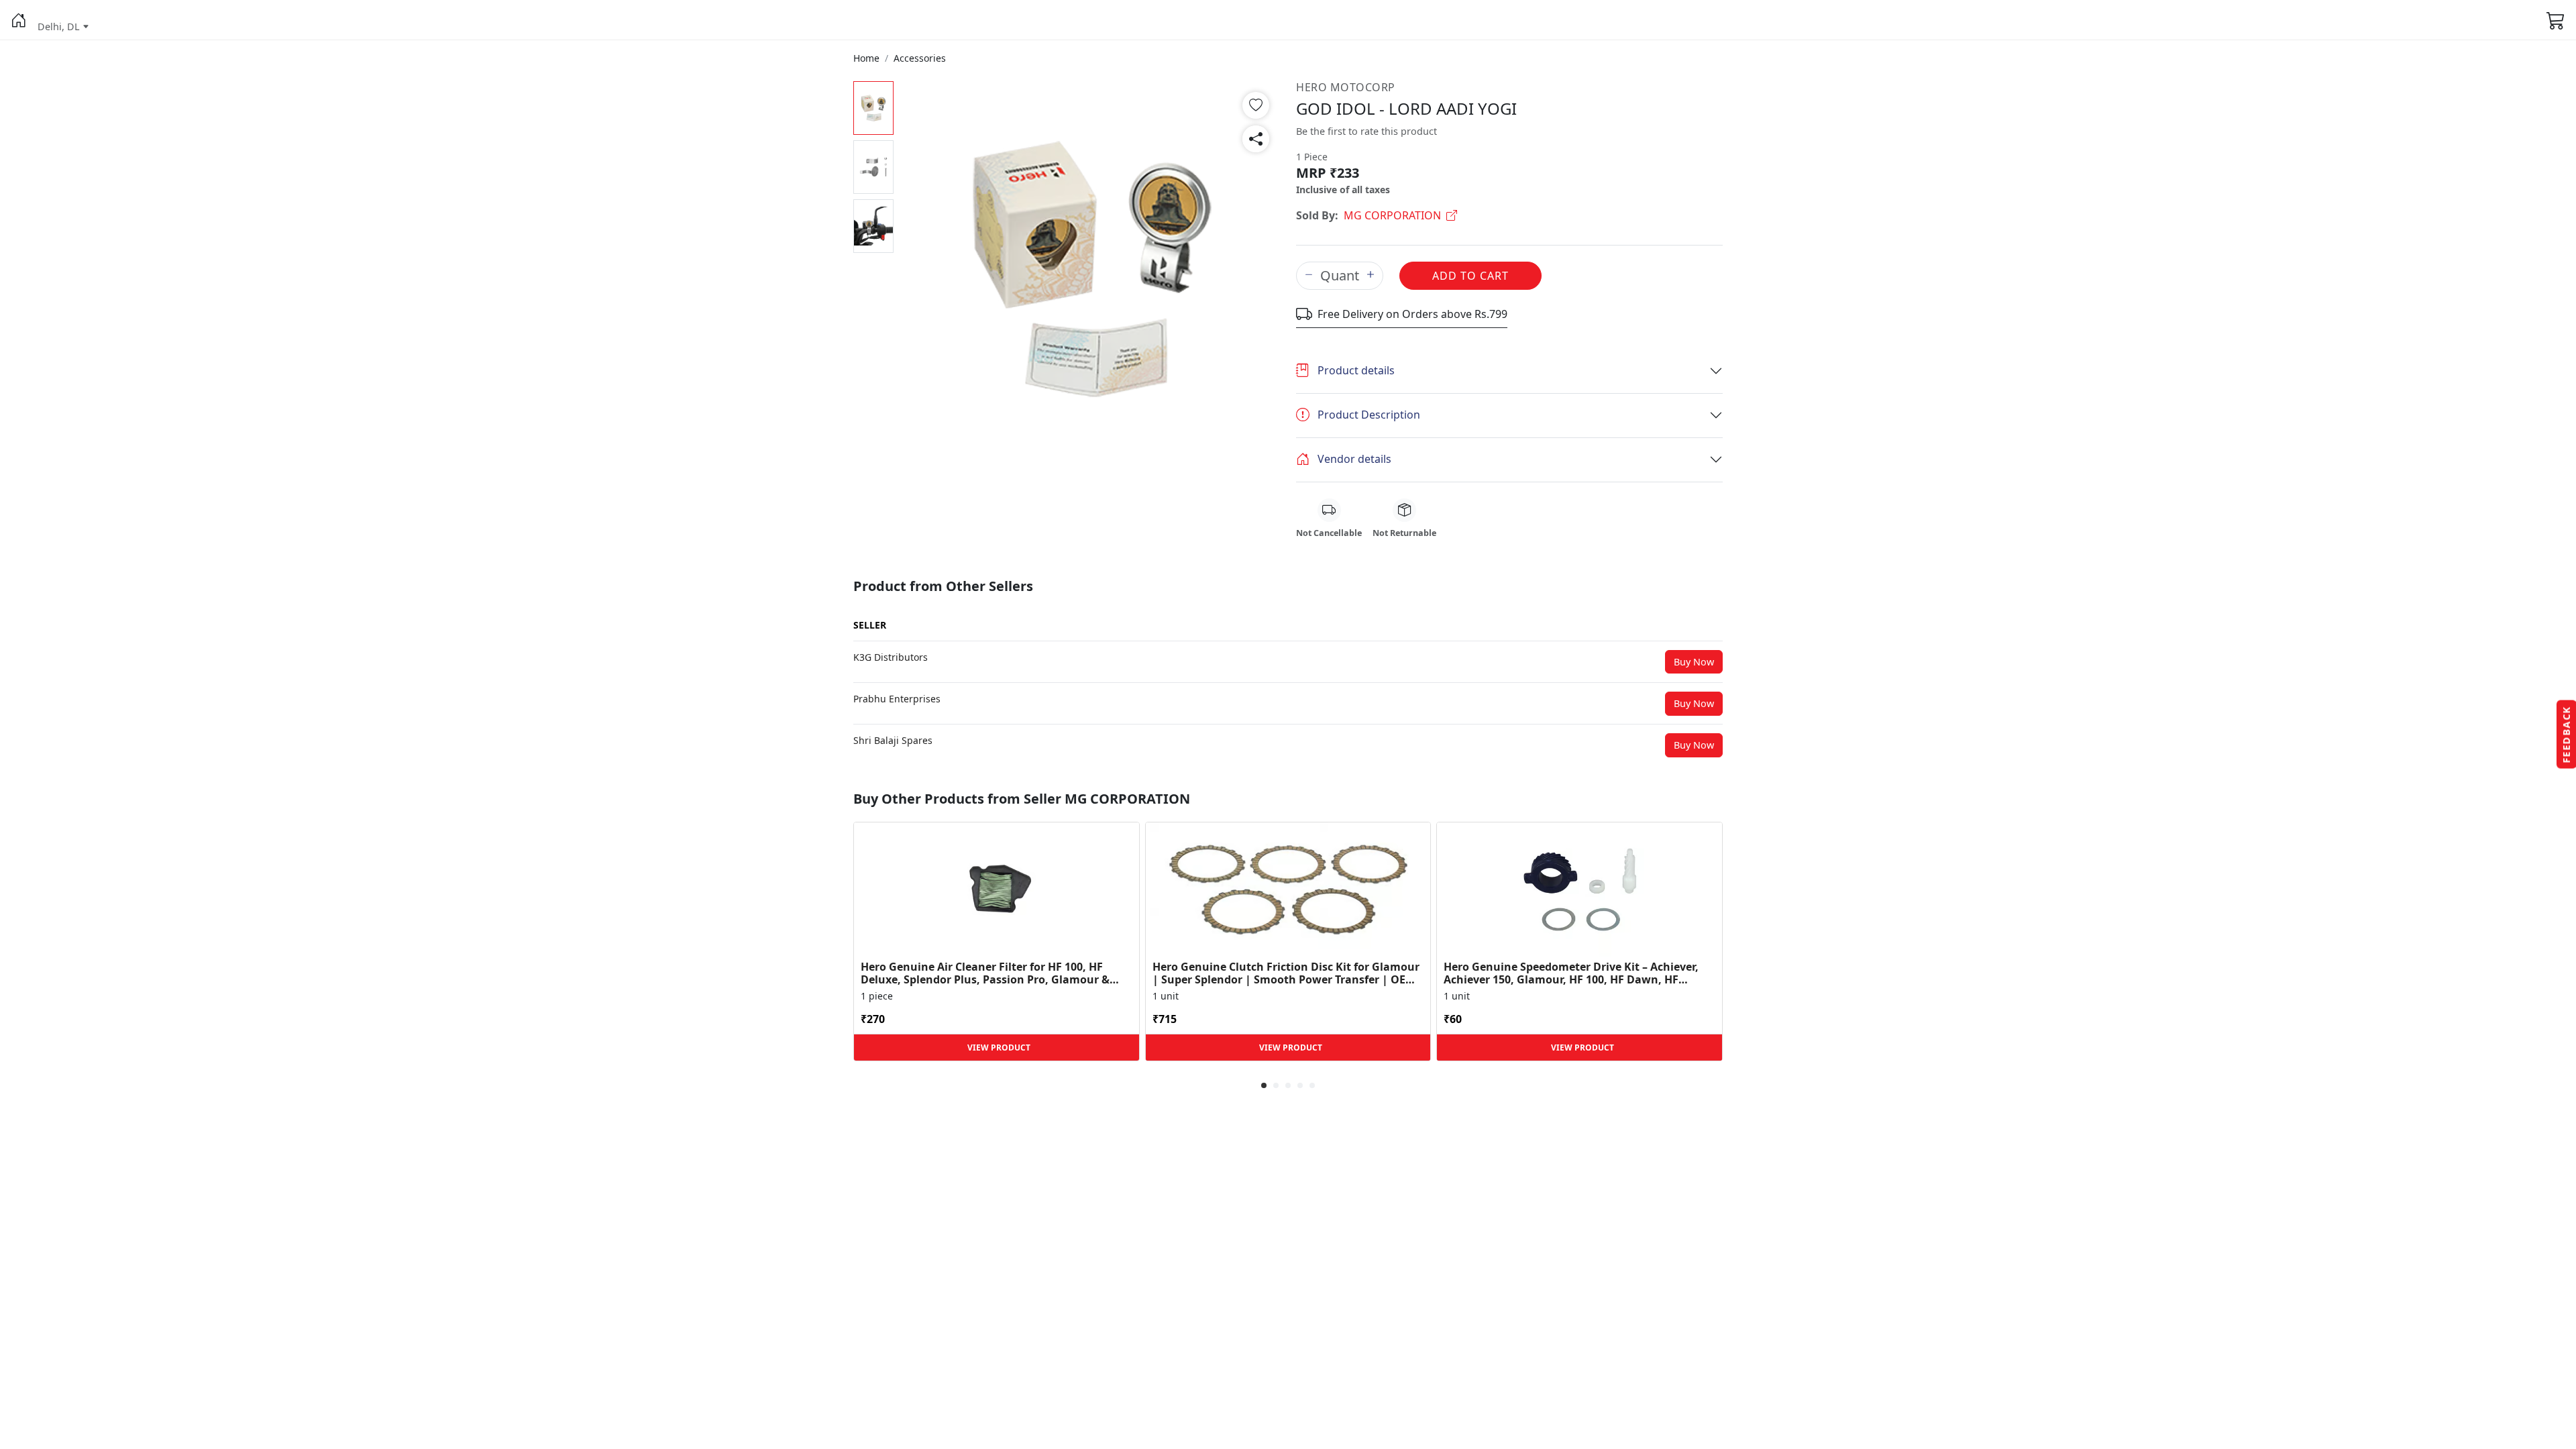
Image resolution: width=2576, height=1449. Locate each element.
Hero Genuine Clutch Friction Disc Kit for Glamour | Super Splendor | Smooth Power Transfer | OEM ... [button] (1286, 973)
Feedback (2566, 735)
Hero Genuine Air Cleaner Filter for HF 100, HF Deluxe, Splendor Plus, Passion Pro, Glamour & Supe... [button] (985, 973)
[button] (19, 20)
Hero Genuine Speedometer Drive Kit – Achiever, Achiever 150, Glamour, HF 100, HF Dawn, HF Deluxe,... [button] (1571, 973)
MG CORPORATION (1392, 215)
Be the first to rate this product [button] (1366, 131)
